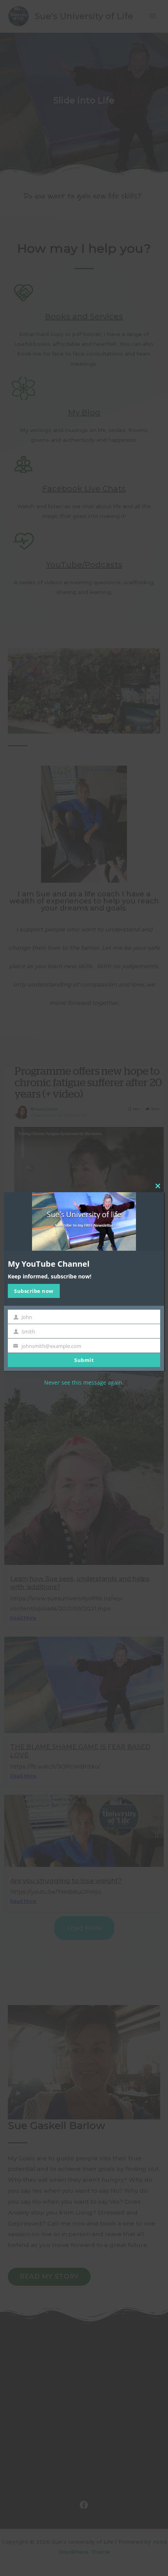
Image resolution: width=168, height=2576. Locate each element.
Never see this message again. (84, 1382)
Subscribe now (34, 1291)
